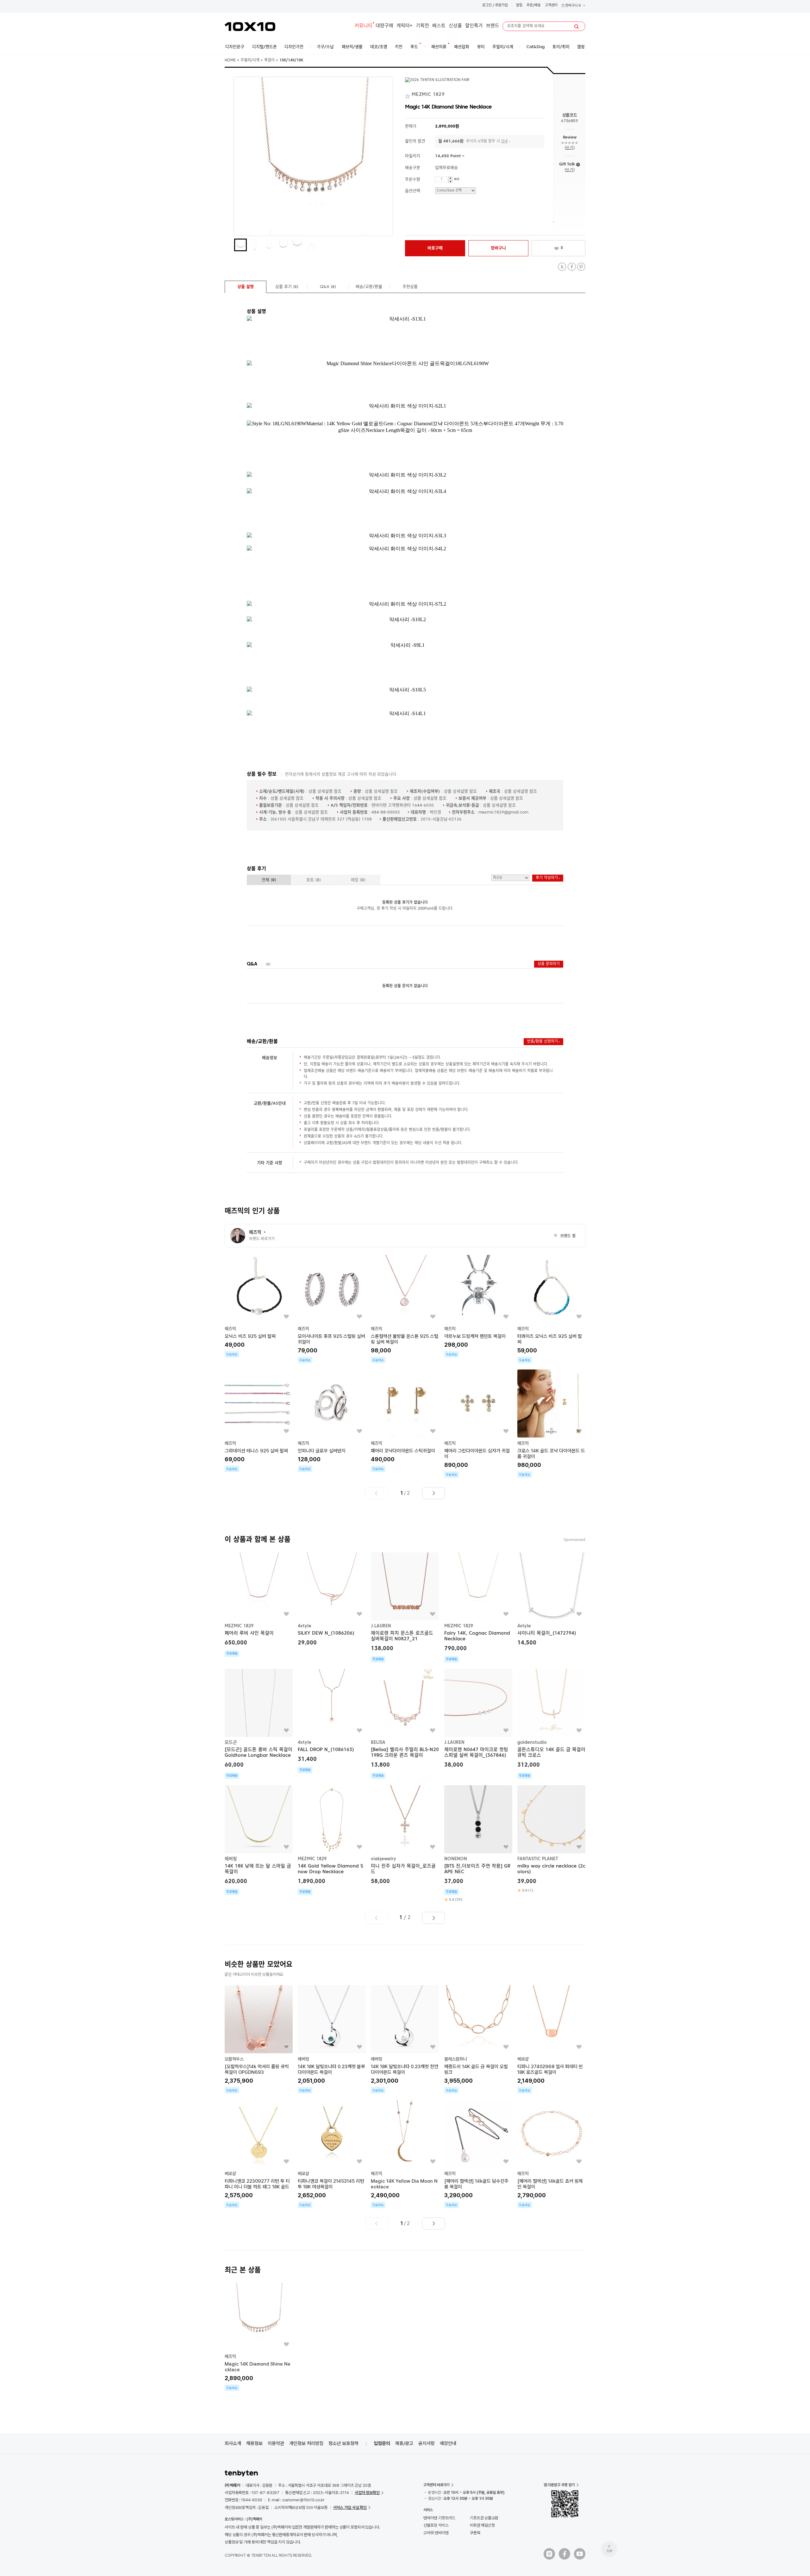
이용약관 (276, 2443)
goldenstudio (532, 1743)
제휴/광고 (404, 2443)
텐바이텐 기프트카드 (439, 2518)
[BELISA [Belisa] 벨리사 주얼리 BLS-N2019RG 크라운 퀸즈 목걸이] (405, 1724)
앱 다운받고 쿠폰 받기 (559, 2485)
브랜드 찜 (565, 1236)
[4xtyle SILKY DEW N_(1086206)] (332, 1600)
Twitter (562, 267)
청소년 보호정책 (343, 2443)
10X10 (250, 27)
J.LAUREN (381, 1626)
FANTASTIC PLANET (538, 1859)
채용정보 (254, 2443)
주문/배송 (534, 6)
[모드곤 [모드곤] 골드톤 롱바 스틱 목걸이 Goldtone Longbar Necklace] (259, 1724)
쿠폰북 (475, 2533)
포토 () (314, 880)
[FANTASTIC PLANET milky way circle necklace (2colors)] (551, 1839)
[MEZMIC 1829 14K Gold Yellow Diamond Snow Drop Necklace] (332, 1840)
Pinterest (581, 267)
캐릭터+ (405, 26)
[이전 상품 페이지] (377, 1493)
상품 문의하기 (549, 964)
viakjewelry (383, 1859)
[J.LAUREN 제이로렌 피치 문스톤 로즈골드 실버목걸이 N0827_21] (405, 1607)
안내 (504, 142)
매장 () (358, 880)
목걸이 (269, 60)
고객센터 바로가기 (436, 2485)
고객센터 (551, 6)
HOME (230, 60)
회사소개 (233, 2443)
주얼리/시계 (250, 60)
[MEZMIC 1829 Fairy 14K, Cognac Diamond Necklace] (478, 1607)
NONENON (456, 1859)
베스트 (439, 26)
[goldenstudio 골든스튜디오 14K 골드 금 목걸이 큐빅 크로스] (551, 1724)
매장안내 (448, 2443)
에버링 (231, 1859)
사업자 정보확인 (367, 2493)
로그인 (487, 6)
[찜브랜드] (408, 95)
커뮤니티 (364, 26)
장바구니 (573, 6)
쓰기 (569, 148)
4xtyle (305, 1626)
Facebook (572, 267)
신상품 (455, 26)
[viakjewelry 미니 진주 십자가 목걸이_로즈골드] (405, 1835)
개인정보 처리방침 (306, 2443)
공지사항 (427, 2443)
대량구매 (384, 26)
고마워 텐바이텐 (436, 2533)
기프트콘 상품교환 (484, 2518)
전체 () (269, 880)
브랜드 (493, 26)
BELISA (378, 1743)
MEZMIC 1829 (239, 1626)
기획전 (422, 26)
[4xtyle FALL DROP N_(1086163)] (332, 1721)
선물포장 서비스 (436, 2525)
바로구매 (435, 248)
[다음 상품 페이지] (433, 1493)
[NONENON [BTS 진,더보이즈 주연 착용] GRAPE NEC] (478, 1844)
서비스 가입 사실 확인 (350, 2507)
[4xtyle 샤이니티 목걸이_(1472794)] (551, 1600)
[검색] (576, 27)
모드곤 (231, 1743)
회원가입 (502, 6)
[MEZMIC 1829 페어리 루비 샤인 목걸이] (259, 1605)
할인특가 (474, 26)
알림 (519, 6)
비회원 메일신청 (482, 2525)
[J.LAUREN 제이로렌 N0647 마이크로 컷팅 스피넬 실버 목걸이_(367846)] (478, 1719)
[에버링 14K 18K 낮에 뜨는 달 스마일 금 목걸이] (259, 1840)
